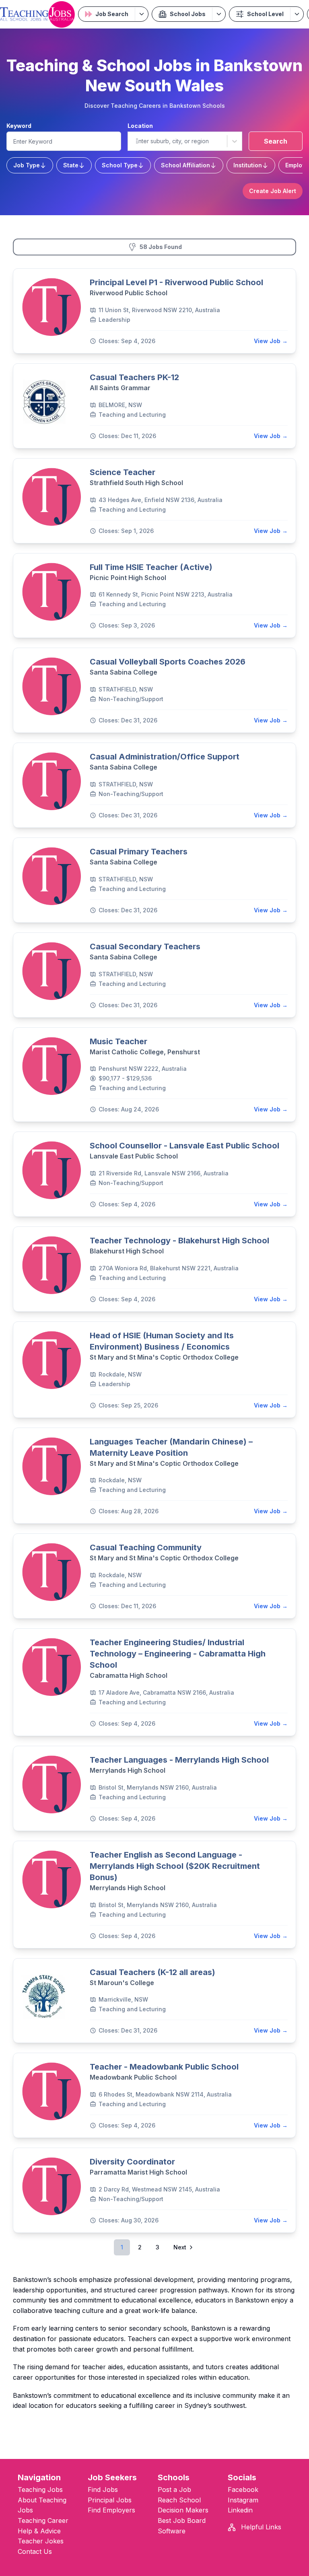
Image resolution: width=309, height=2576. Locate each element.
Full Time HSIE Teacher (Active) (151, 567)
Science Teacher (123, 472)
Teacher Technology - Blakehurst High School (179, 1241)
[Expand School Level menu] (297, 14)
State (71, 165)
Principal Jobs (110, 2500)
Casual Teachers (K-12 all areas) (152, 1972)
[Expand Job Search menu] (141, 14)
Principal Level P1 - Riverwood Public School (176, 282)
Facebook (243, 2490)
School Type (120, 165)
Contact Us (35, 2551)
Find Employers (111, 2510)
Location (140, 126)
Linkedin (240, 2510)
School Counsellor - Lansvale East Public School (184, 1146)
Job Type (27, 165)
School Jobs (188, 14)
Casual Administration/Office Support (165, 757)
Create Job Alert (273, 191)
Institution (248, 165)
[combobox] (135, 141)
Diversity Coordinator (132, 2162)
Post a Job (174, 2490)
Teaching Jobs (40, 2490)
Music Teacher (118, 1041)
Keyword (19, 126)
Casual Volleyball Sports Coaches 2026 (168, 662)
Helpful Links (260, 2527)
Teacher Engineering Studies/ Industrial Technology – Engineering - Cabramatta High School (178, 1654)
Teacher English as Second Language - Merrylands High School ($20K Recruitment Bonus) (175, 1866)
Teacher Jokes (41, 2541)
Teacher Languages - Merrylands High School (179, 1760)
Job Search (112, 14)
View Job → (271, 341)
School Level (265, 14)
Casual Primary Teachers (139, 852)
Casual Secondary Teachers (145, 946)
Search (276, 141)
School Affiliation (185, 165)
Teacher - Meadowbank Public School (164, 2067)
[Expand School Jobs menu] (219, 14)
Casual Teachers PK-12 (134, 377)
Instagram (243, 2500)
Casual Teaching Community (146, 1547)
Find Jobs (103, 2490)
